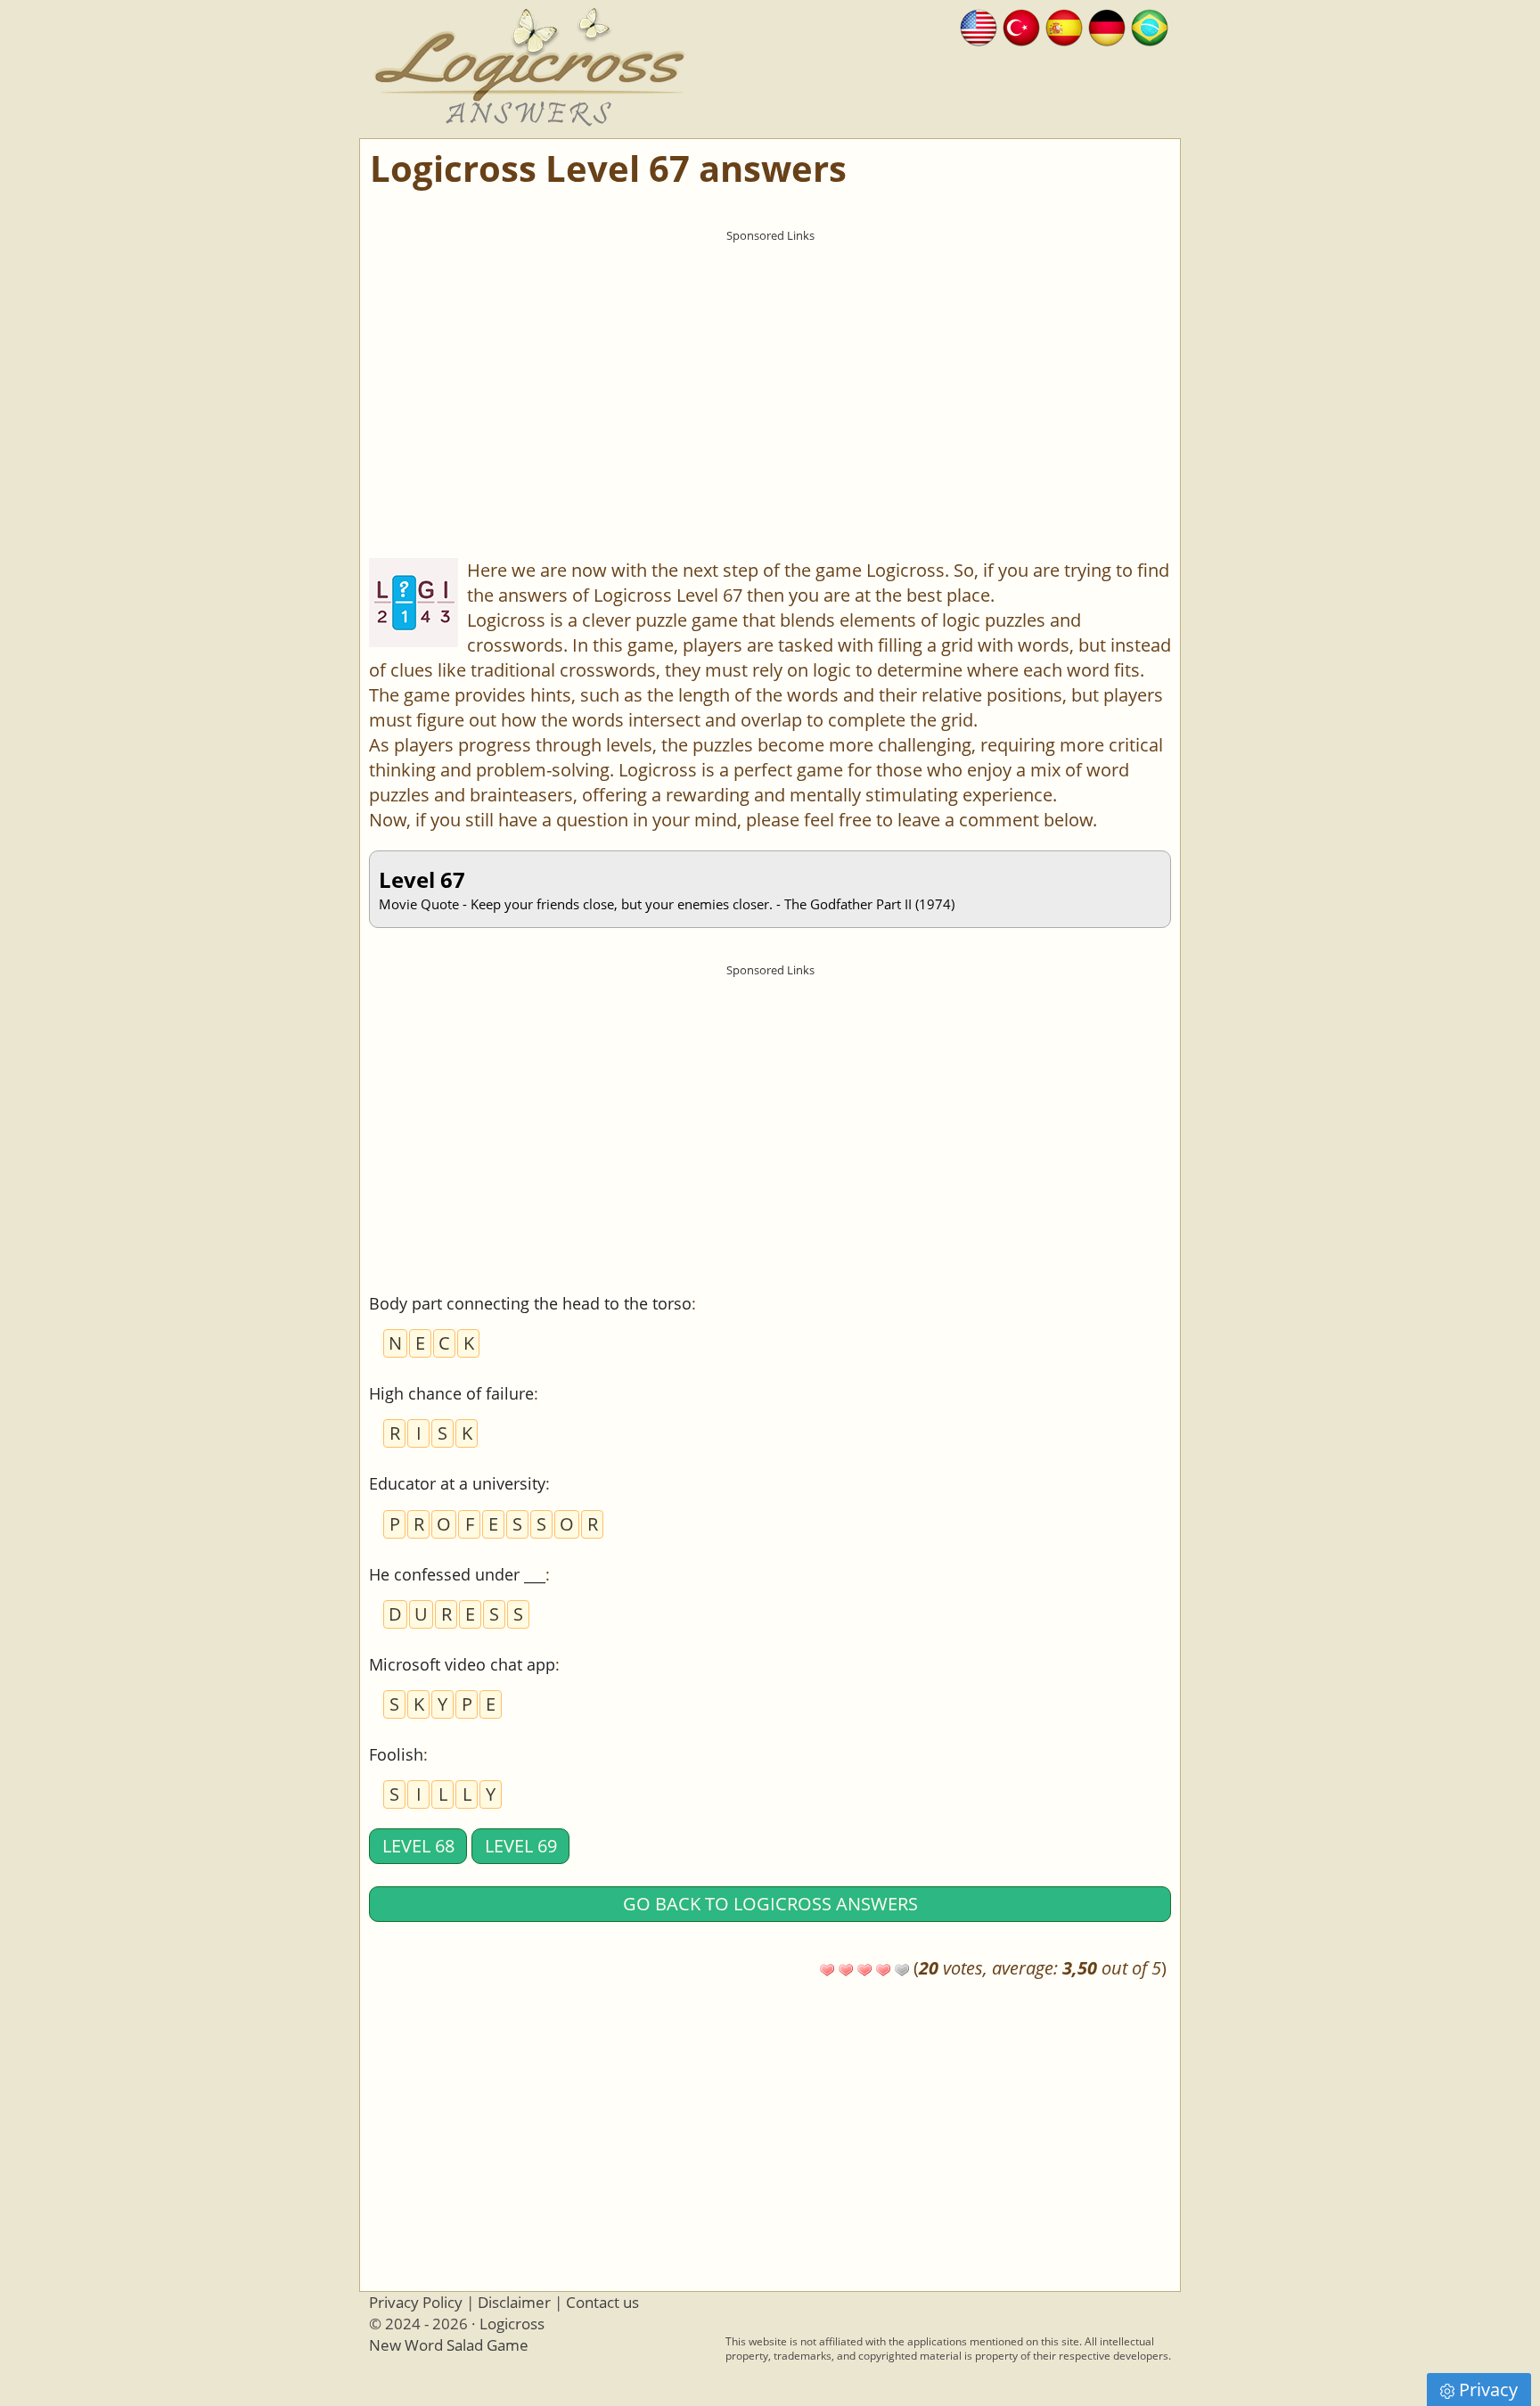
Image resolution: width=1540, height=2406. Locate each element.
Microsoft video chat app (462, 1664)
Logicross (512, 2324)
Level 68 (418, 1846)
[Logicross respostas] (1150, 25)
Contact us (602, 2302)
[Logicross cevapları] (1021, 25)
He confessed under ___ (457, 1574)
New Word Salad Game (449, 2345)
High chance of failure (451, 1393)
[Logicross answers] (979, 25)
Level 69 (521, 1846)
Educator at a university (457, 1483)
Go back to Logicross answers (770, 1904)
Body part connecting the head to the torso (530, 1303)
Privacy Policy (416, 2302)
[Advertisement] (770, 375)
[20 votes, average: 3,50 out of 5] (827, 1970)
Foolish (396, 1754)
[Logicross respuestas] (1064, 25)
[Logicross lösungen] (1107, 25)
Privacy (1488, 2390)
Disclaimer (514, 2302)
